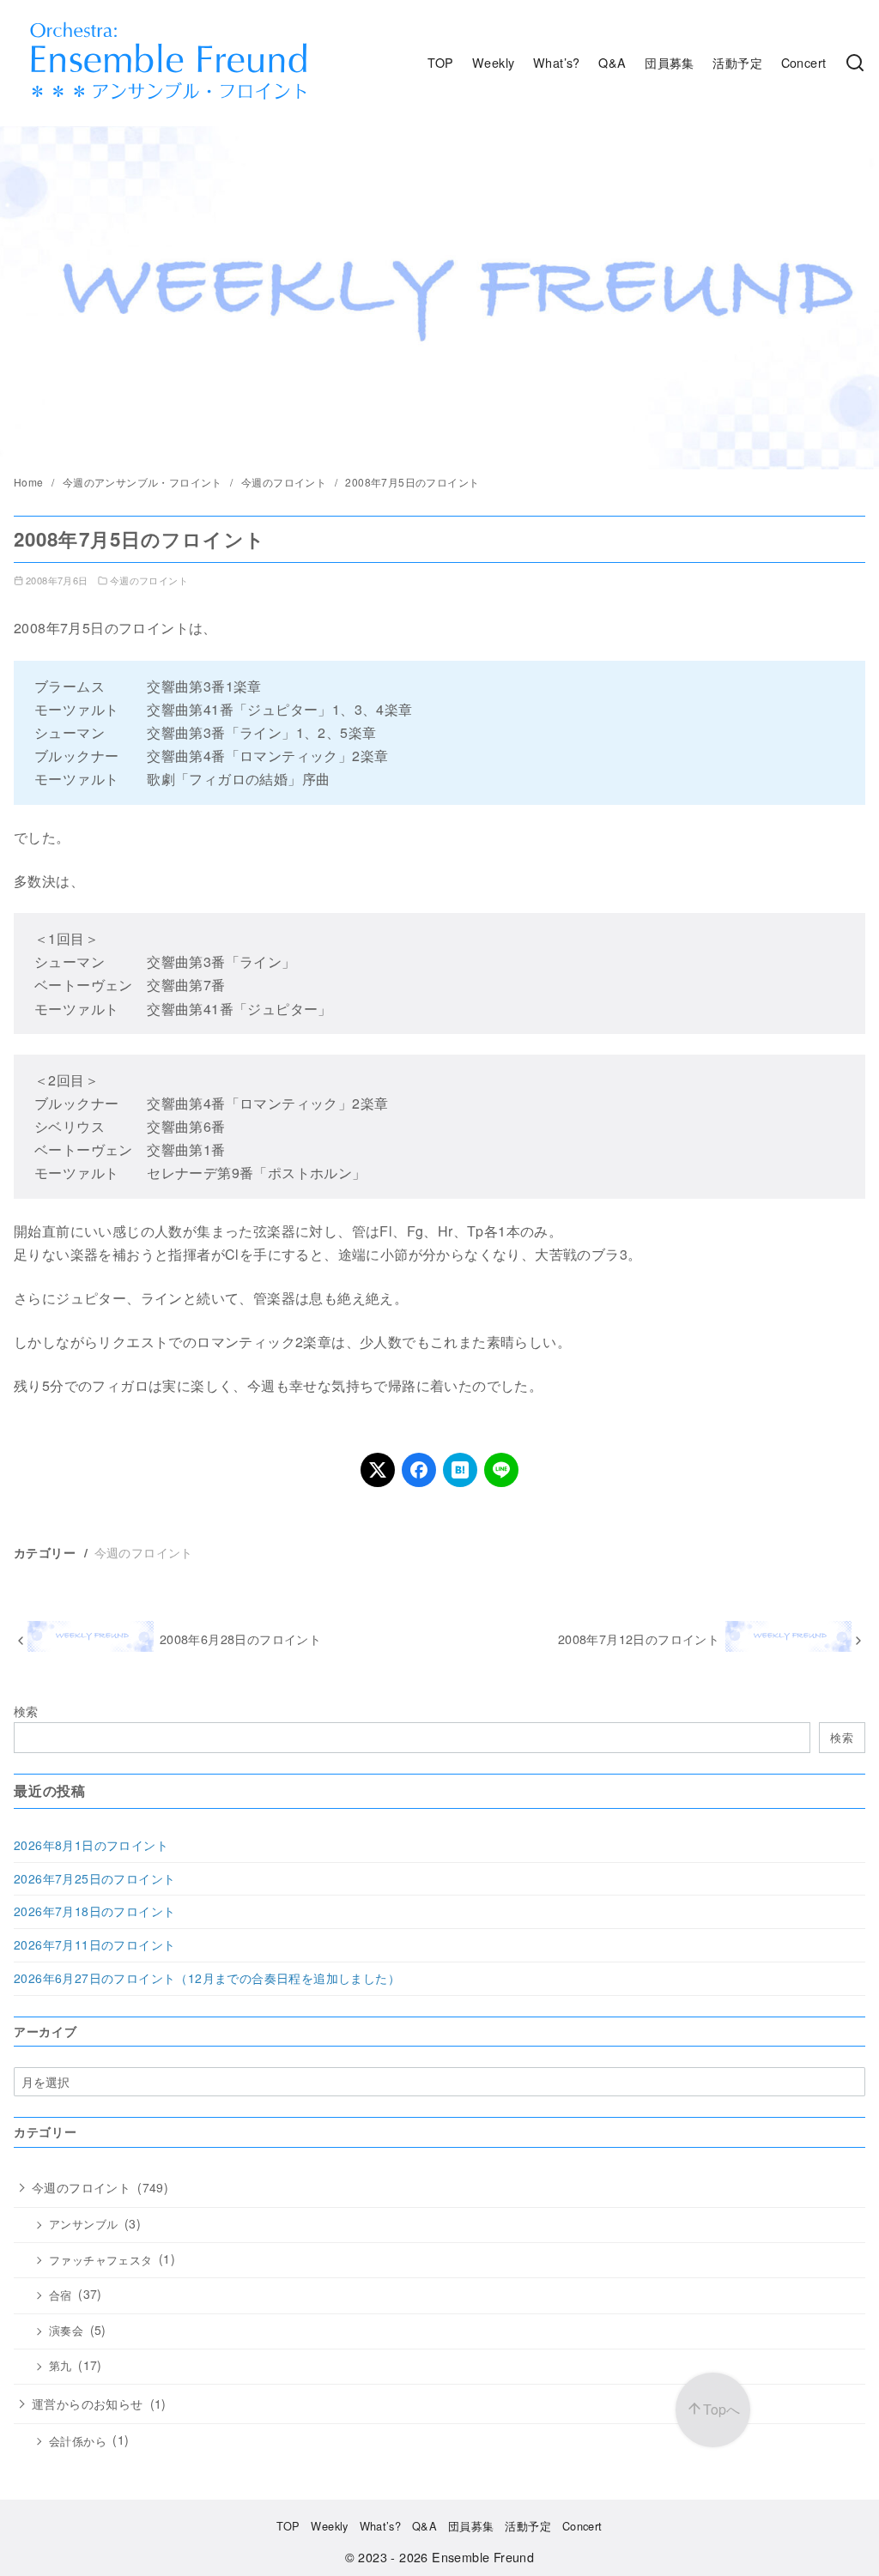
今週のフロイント (285, 482)
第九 (61, 2366)
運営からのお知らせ (88, 2404)
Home (30, 482)
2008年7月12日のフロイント (639, 1639)
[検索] (855, 63)
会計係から (78, 2441)
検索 (26, 1711)
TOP (440, 62)
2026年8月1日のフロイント (91, 1845)
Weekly (493, 62)
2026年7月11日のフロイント (94, 1944)
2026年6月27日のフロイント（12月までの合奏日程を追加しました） (207, 1978)
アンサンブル (83, 2224)
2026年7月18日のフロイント (94, 1911)
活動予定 (737, 62)
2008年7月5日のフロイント (412, 482)
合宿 (61, 2295)
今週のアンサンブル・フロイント (144, 482)
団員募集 (670, 62)
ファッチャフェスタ (101, 2260)
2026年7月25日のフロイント (94, 1878)
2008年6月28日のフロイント (240, 1639)
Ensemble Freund (483, 2557)
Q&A (612, 62)
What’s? (557, 62)
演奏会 (66, 2331)
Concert (804, 62)
